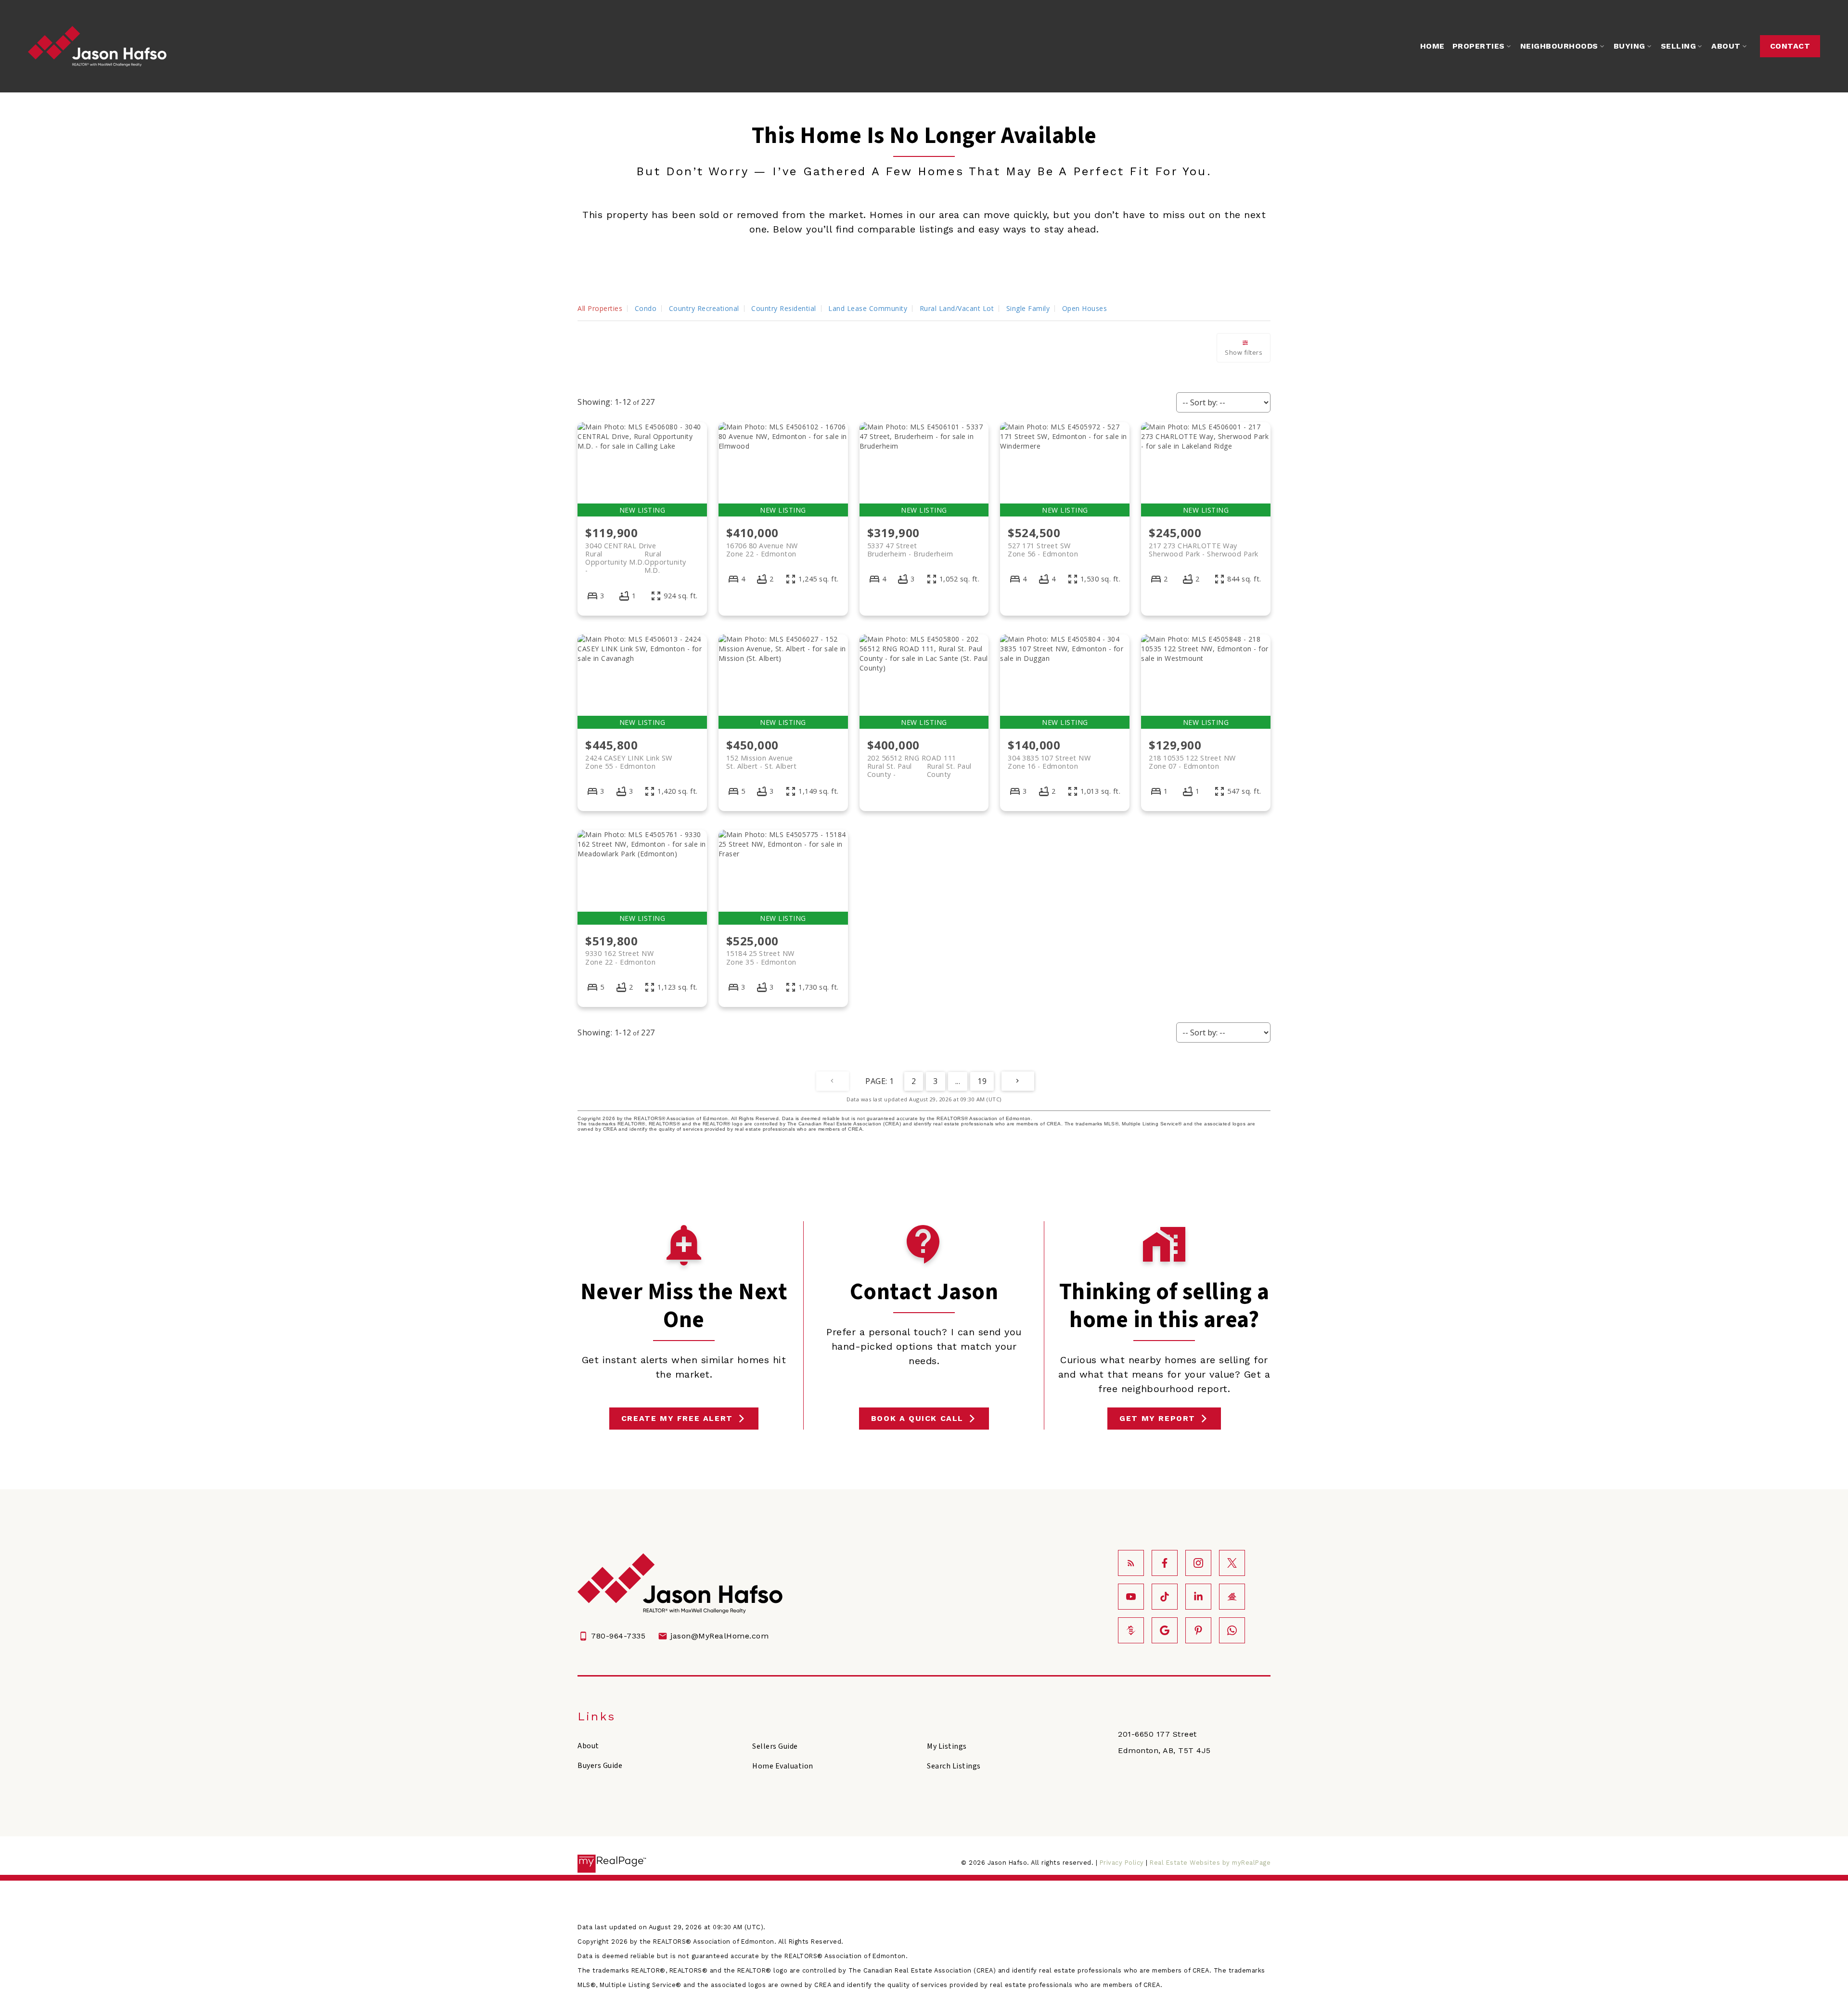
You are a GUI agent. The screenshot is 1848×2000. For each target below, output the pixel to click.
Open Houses (1085, 308)
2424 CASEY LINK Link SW (629, 762)
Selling (1679, 46)
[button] (1790, 46)
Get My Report (1157, 1418)
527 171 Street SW (1043, 550)
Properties (1479, 46)
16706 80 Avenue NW (762, 550)
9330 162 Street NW (620, 957)
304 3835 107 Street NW (1049, 762)
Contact (1790, 46)
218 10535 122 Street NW (1192, 762)
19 (982, 1081)
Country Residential (784, 308)
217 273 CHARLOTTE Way (1204, 550)
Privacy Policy (1122, 1863)
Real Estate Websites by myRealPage (1210, 1863)
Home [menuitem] (1432, 46)
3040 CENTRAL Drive (636, 550)
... (958, 1081)
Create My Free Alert (677, 1418)
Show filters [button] (1244, 352)
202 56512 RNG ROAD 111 (919, 762)
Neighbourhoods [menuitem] (1559, 46)
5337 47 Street (910, 550)
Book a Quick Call (917, 1418)
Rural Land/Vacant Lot (957, 308)
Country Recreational (704, 308)
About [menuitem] (1726, 46)
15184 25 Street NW (761, 957)
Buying (1630, 46)
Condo (646, 308)
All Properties (600, 308)
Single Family (1028, 308)
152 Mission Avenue (762, 762)
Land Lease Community (868, 308)
